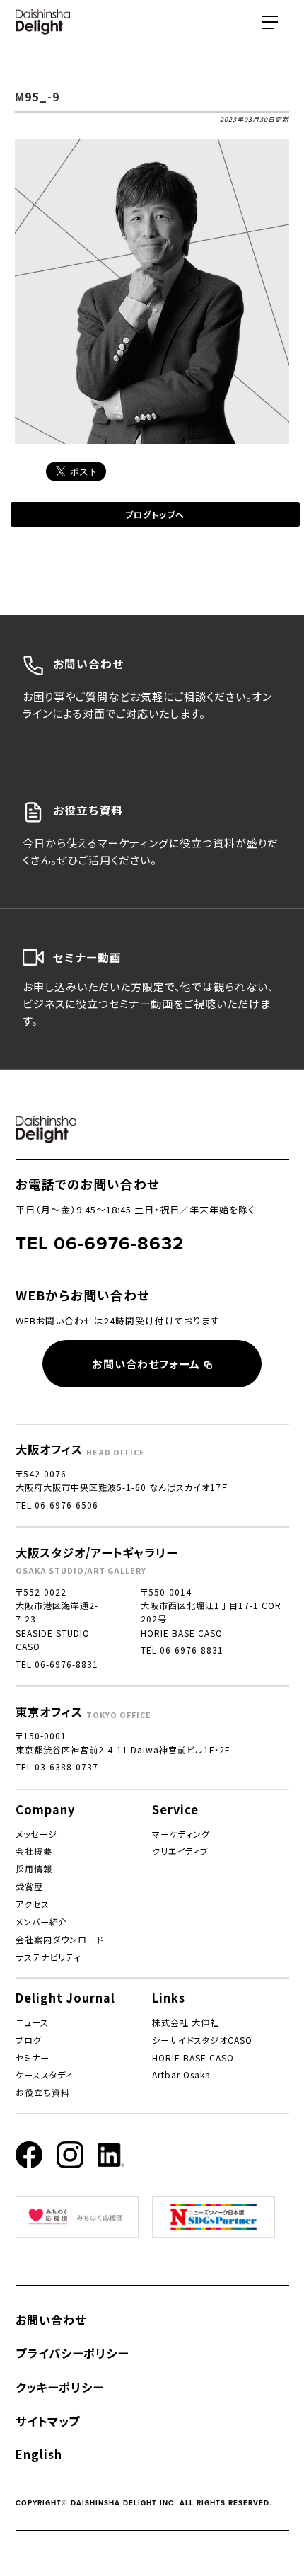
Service (175, 1809)
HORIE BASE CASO (193, 2057)
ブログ (29, 2040)
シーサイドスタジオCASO (202, 2040)
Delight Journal (65, 1998)
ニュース (32, 2022)
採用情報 (34, 1868)
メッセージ (36, 1834)
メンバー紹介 (42, 1922)
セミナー (33, 2057)
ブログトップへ (155, 514)
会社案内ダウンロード (59, 1939)
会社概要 (34, 1851)
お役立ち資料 (43, 2092)
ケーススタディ (44, 2074)
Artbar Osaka (181, 2074)
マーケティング (181, 1834)
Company (45, 1809)
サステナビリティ (48, 1957)
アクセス (33, 1904)
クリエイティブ (180, 1851)
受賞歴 (29, 1886)
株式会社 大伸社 (186, 2022)
